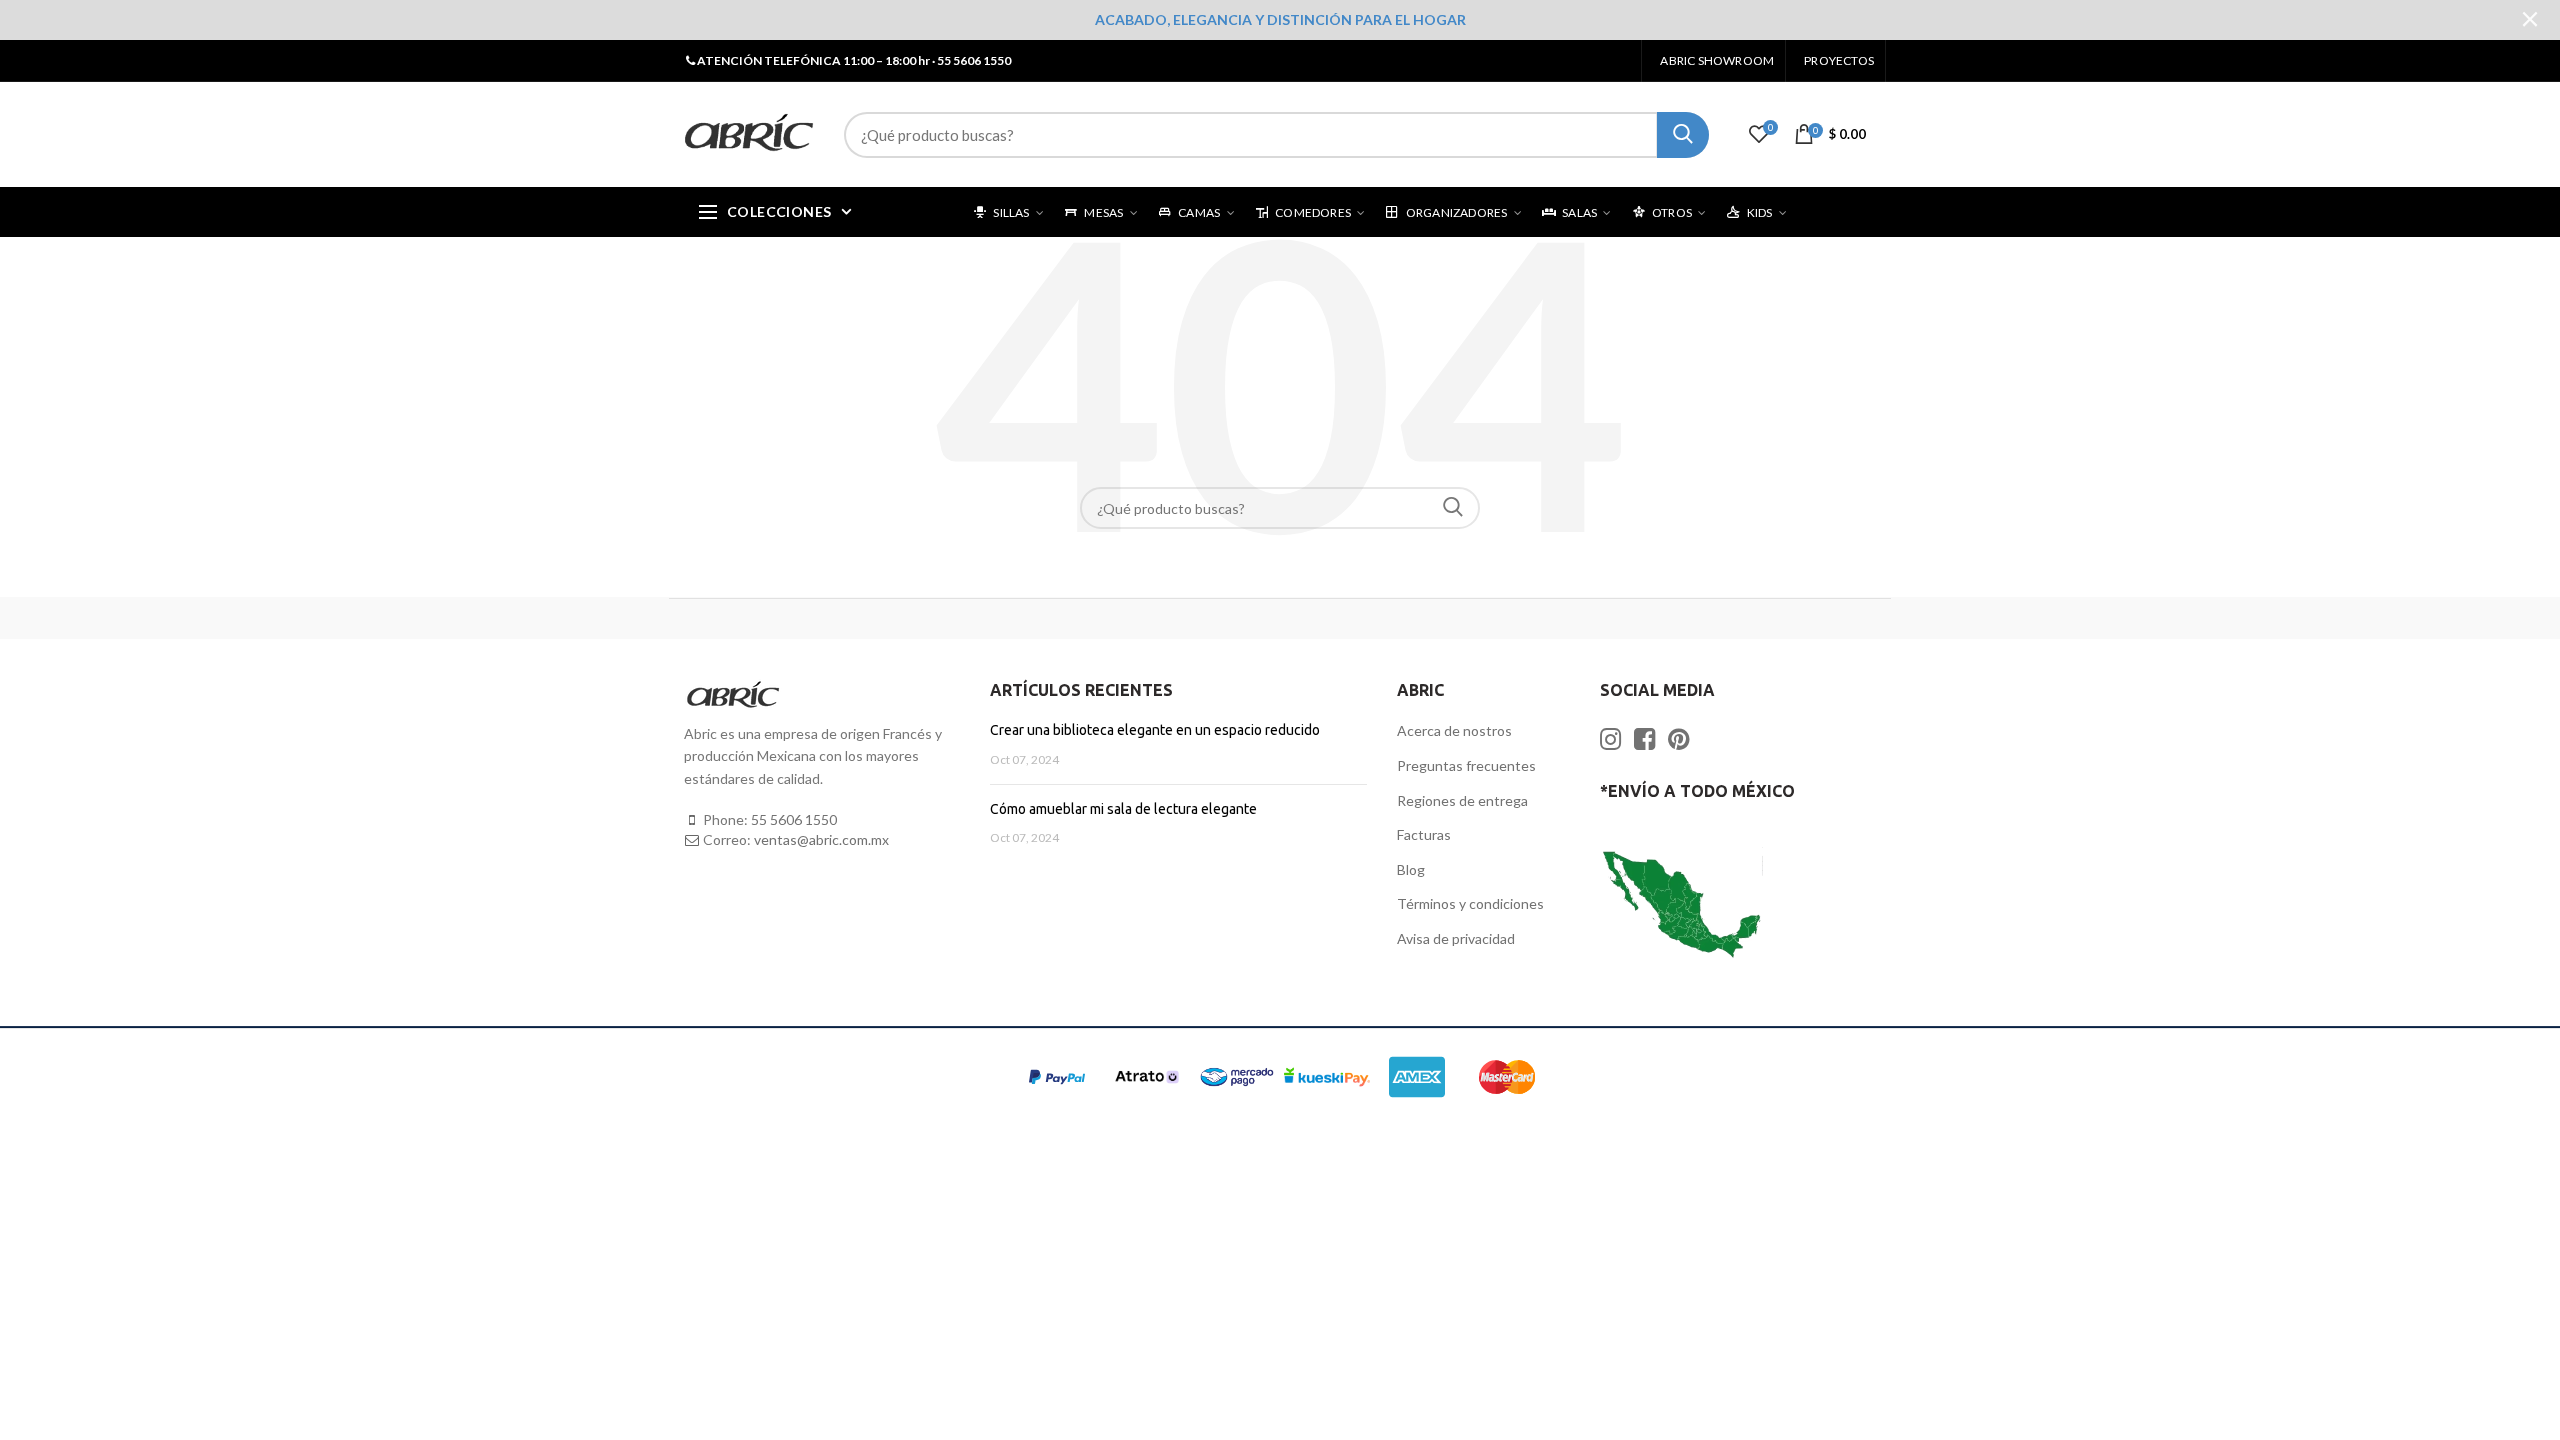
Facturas (1424, 834)
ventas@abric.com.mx (821, 839)
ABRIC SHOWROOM (1717, 60)
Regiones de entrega (1462, 800)
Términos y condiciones (1470, 903)
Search (1453, 508)
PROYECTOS (1839, 60)
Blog (1411, 869)
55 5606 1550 (794, 819)
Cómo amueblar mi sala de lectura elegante (1123, 809)
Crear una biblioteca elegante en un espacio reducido (1155, 730)
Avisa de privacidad (1456, 938)
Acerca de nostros (1454, 730)
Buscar (1683, 135)
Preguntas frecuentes (1466, 765)
